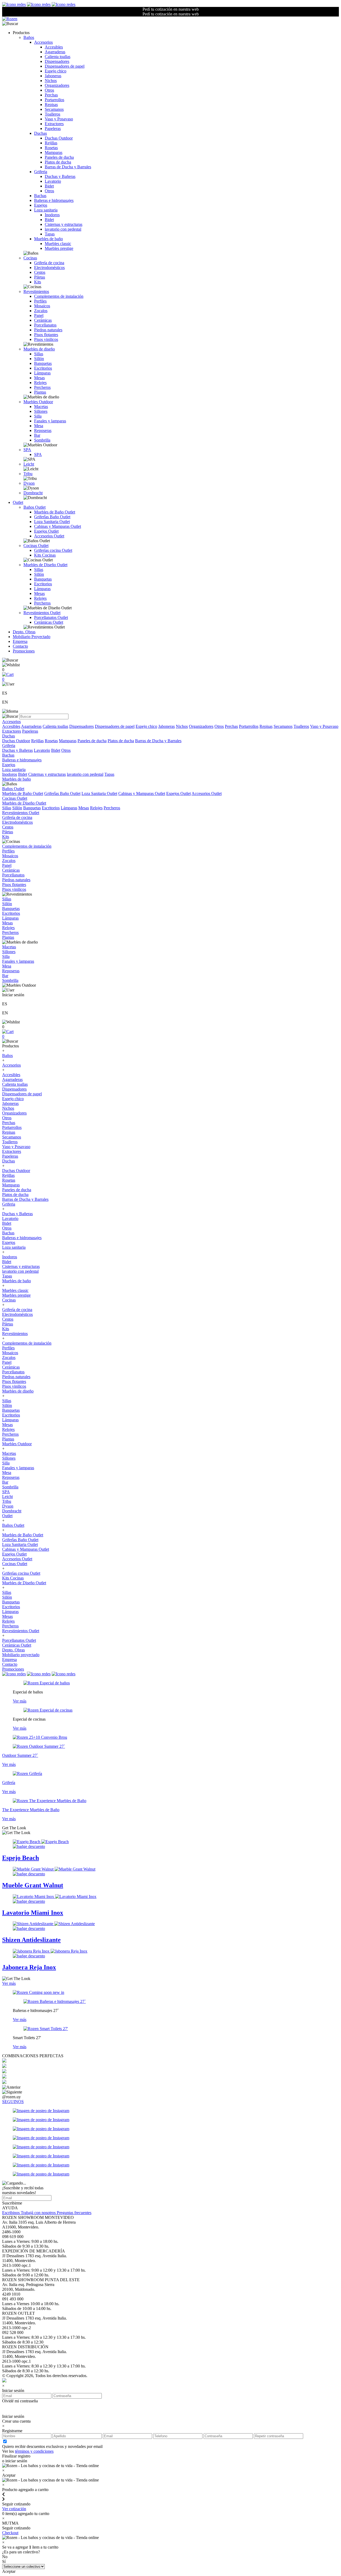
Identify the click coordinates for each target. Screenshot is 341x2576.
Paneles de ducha (59, 157)
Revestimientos (36, 291)
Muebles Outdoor (38, 402)
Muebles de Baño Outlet (55, 512)
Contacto (20, 646)
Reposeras (43, 430)
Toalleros (52, 114)
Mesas (39, 378)
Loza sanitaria (46, 210)
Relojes (40, 383)
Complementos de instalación (59, 296)
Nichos (51, 81)
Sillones (41, 411)
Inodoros (52, 215)
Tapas (50, 234)
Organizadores (57, 85)
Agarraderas (55, 52)
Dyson (29, 483)
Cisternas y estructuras (64, 224)
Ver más (20, 1701)
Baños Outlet (34, 507)
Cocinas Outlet (36, 546)
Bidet (49, 186)
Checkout (10, 2533)
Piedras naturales (48, 330)
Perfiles (40, 301)
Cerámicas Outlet (49, 622)
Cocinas (30, 258)
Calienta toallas (58, 57)
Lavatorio (53, 181)
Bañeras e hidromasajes (54, 200)
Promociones (24, 651)
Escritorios (43, 368)
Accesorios (43, 42)
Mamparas (54, 152)
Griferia (41, 172)
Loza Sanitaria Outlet (52, 522)
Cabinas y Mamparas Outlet (58, 526)
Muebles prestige (59, 248)
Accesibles (54, 47)
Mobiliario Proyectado (32, 637)
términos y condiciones (34, 2451)
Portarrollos (54, 100)
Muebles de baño (48, 239)
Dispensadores (57, 61)
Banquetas (43, 363)
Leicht (29, 464)
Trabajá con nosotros (39, 2213)
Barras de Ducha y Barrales (68, 167)
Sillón (39, 359)
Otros (49, 90)
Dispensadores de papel (65, 66)
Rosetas (51, 148)
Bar (37, 435)
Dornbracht (33, 493)
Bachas (40, 196)
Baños (29, 37)
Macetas (41, 407)
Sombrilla (42, 440)
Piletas (40, 277)
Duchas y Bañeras (60, 176)
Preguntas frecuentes (74, 2213)
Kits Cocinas (45, 555)
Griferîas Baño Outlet (52, 517)
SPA (27, 450)
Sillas (39, 354)
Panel (39, 315)
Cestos (40, 272)
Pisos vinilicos (46, 339)
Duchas (40, 133)
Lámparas (42, 373)
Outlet (18, 502)
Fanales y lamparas (50, 421)
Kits (38, 282)
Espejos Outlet (46, 531)
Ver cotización (14, 2509)
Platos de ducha (58, 162)
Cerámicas (43, 320)
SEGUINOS (13, 2102)
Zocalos (41, 311)
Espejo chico (56, 71)
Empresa (20, 641)
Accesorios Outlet (49, 536)
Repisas (51, 105)
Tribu (28, 474)
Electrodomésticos (49, 268)
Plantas (40, 392)
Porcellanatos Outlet (51, 617)
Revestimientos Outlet (42, 613)
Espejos (41, 205)
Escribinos (11, 2213)
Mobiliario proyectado (21, 1655)
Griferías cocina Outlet (53, 550)
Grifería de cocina (49, 263)
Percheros (42, 387)
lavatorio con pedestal (63, 229)
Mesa (39, 426)
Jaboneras (53, 76)
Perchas (51, 95)
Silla (38, 416)
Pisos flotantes (46, 335)
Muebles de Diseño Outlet (45, 565)
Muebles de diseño (39, 349)
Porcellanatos (45, 325)
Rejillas (51, 143)
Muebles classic (58, 244)
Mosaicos (42, 306)
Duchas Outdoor (59, 138)
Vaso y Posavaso (59, 119)
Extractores (54, 124)
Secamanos (54, 109)
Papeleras (53, 128)
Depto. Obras (24, 632)
